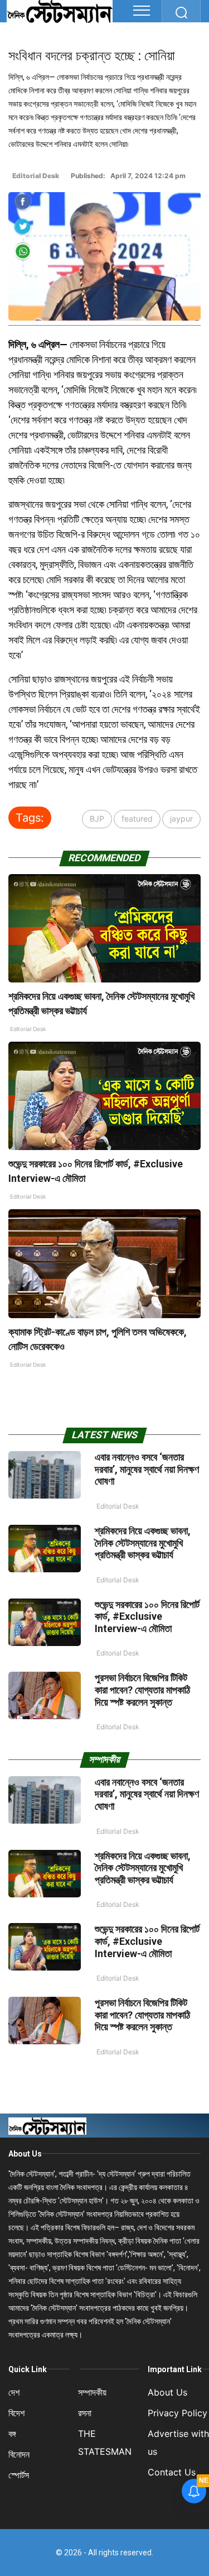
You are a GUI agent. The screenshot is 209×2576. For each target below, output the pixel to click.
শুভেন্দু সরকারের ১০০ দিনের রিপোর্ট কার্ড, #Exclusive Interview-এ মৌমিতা (147, 1616)
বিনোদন (19, 2454)
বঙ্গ (12, 2434)
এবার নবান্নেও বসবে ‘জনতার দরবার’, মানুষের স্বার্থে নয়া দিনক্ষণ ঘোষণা (147, 1469)
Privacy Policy (178, 2413)
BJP (97, 819)
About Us (25, 2154)
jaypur (181, 819)
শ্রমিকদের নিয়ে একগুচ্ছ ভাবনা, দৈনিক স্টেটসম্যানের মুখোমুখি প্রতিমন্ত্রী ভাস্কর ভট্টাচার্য (143, 1543)
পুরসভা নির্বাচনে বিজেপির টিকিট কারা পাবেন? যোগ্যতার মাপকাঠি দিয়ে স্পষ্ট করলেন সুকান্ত (142, 1690)
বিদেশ (16, 2413)
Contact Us (172, 2472)
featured (137, 819)
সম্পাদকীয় (92, 2392)
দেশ (14, 2392)
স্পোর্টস (19, 2475)
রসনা (85, 2413)
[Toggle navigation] (142, 11)
